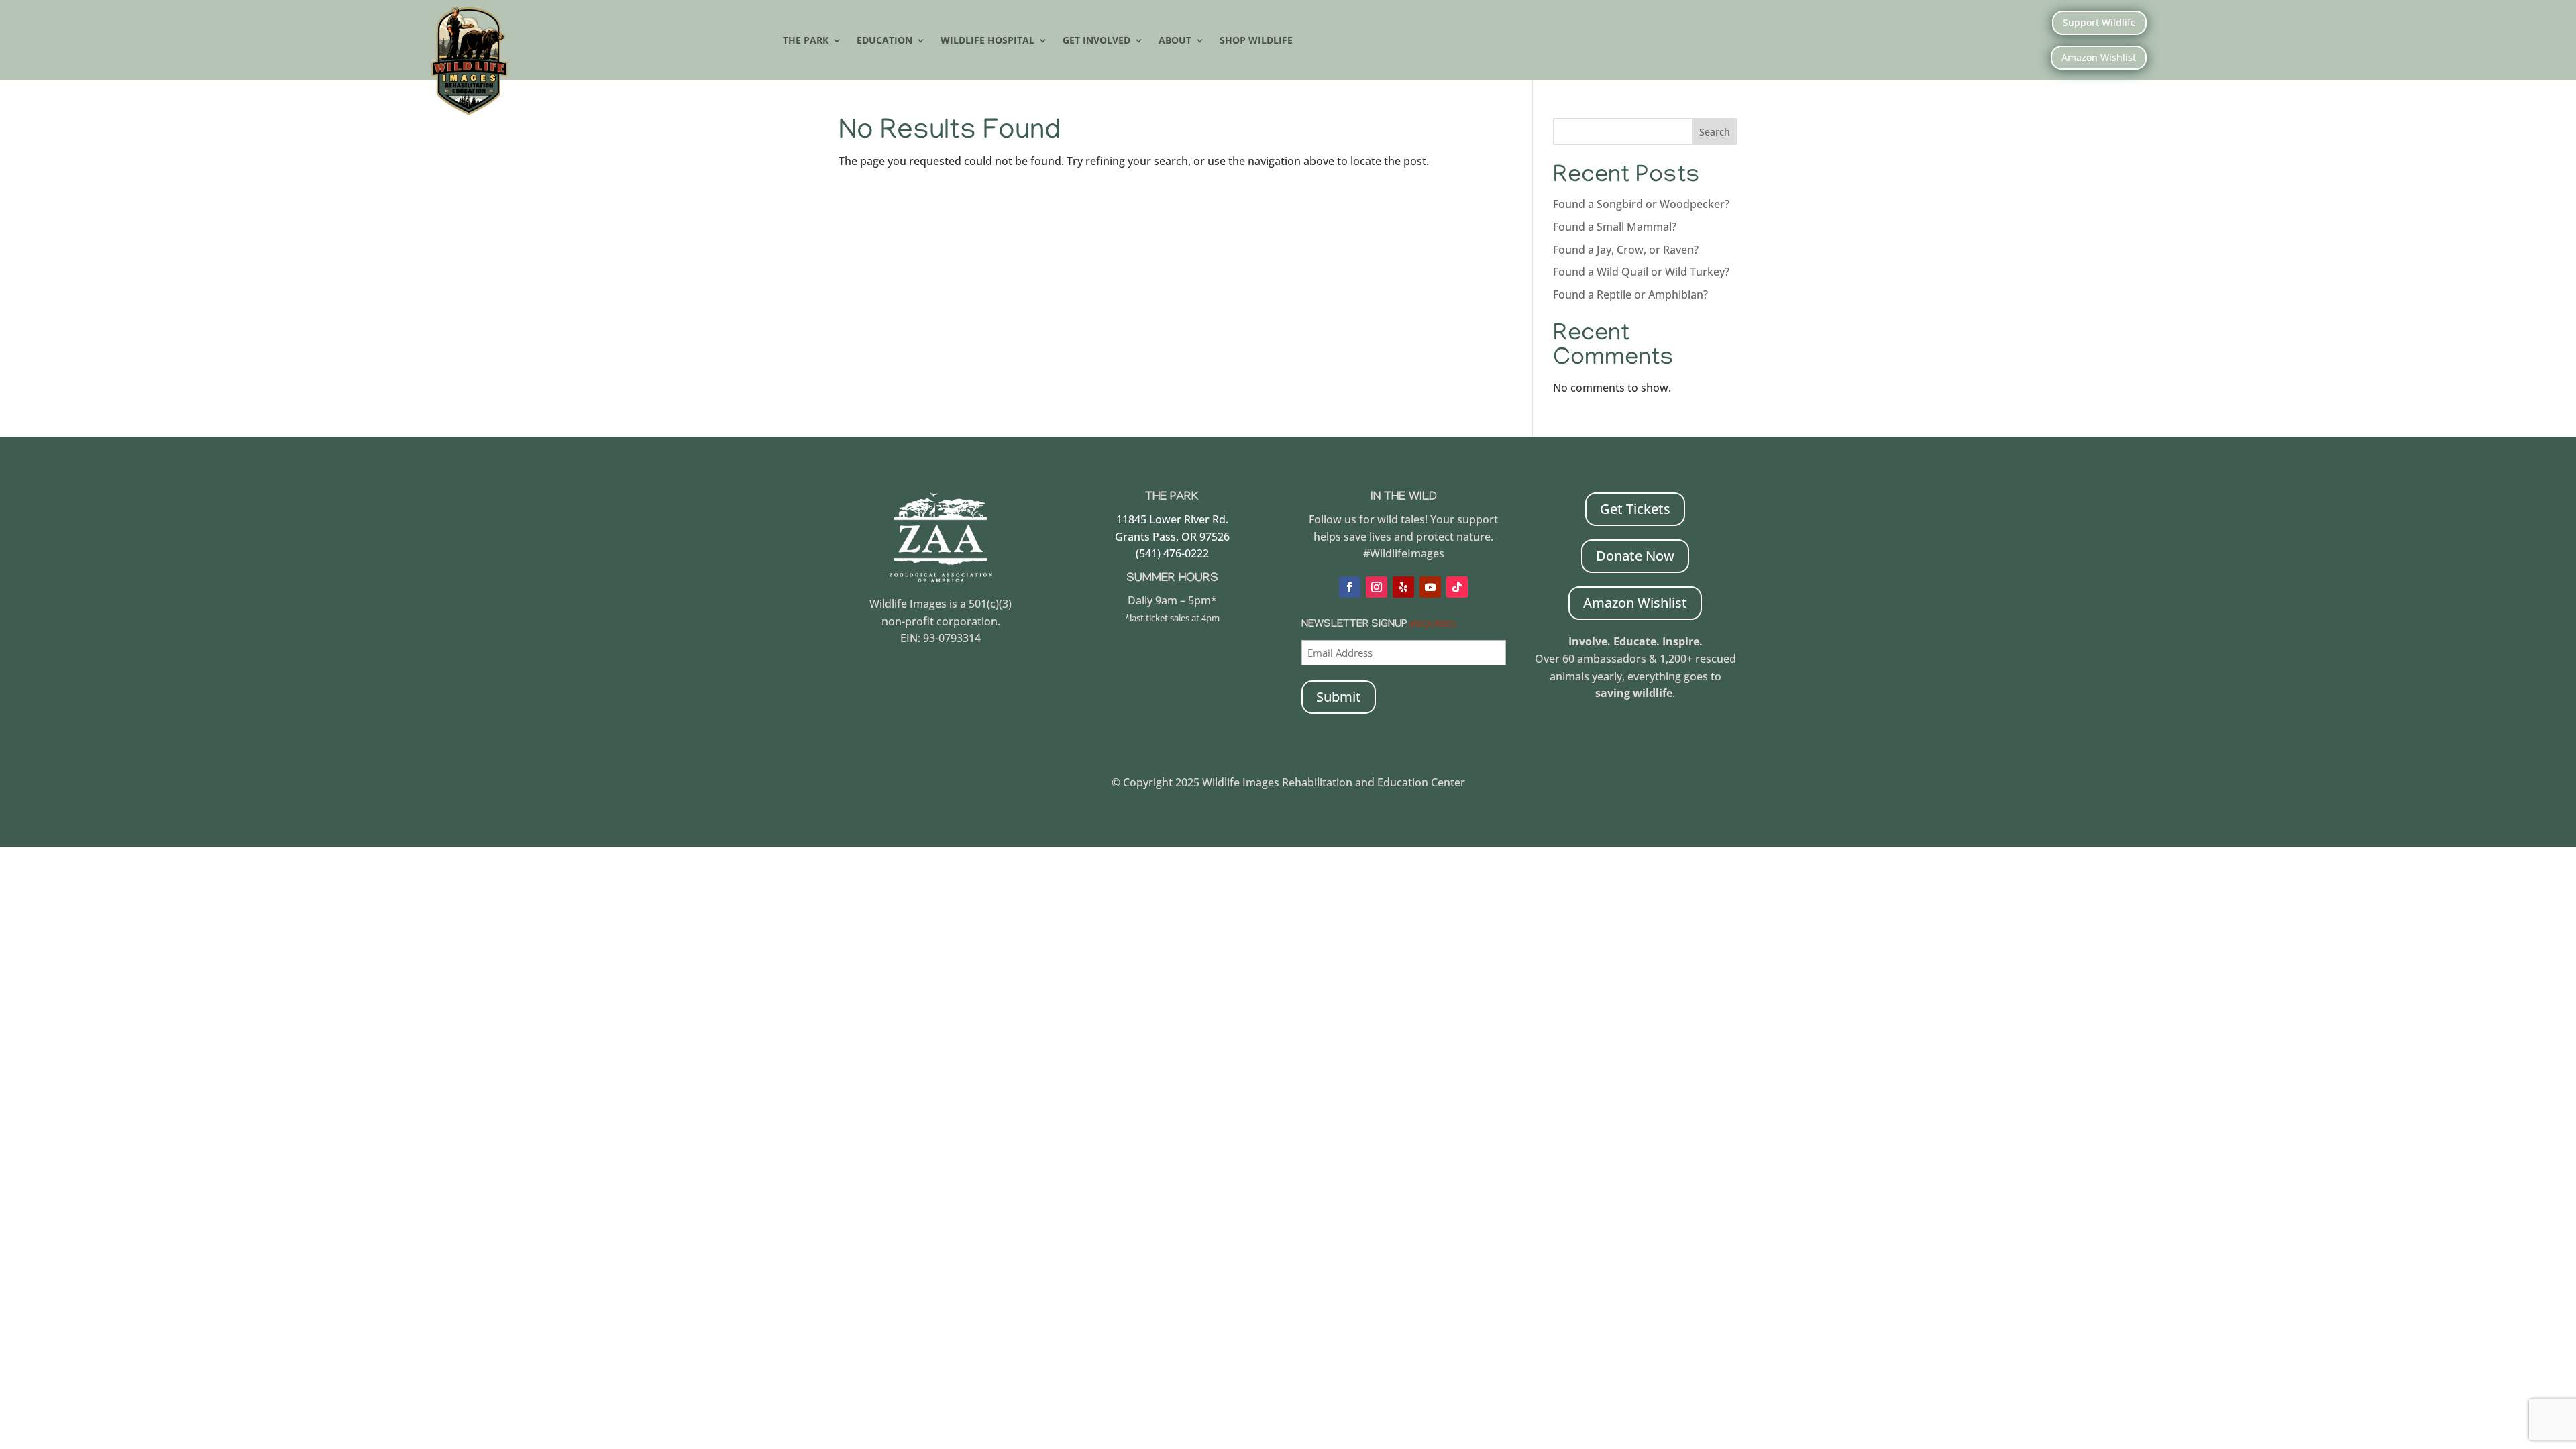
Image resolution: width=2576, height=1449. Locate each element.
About (1175, 41)
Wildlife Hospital (987, 41)
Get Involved (1096, 41)
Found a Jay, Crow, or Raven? (1626, 250)
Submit (1339, 697)
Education (884, 41)
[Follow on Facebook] (1350, 587)
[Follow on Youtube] (1430, 587)
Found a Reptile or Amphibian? (1630, 294)
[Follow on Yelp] (1403, 587)
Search (1715, 132)
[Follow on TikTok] (1457, 587)
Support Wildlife (2099, 22)
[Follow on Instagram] (1377, 587)
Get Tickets (1635, 509)
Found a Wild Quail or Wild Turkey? (1641, 272)
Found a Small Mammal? (1616, 227)
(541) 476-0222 (1172, 553)
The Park (806, 41)
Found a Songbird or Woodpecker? (1641, 204)
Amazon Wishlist (2099, 57)
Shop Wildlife (1256, 41)
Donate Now (1635, 556)
